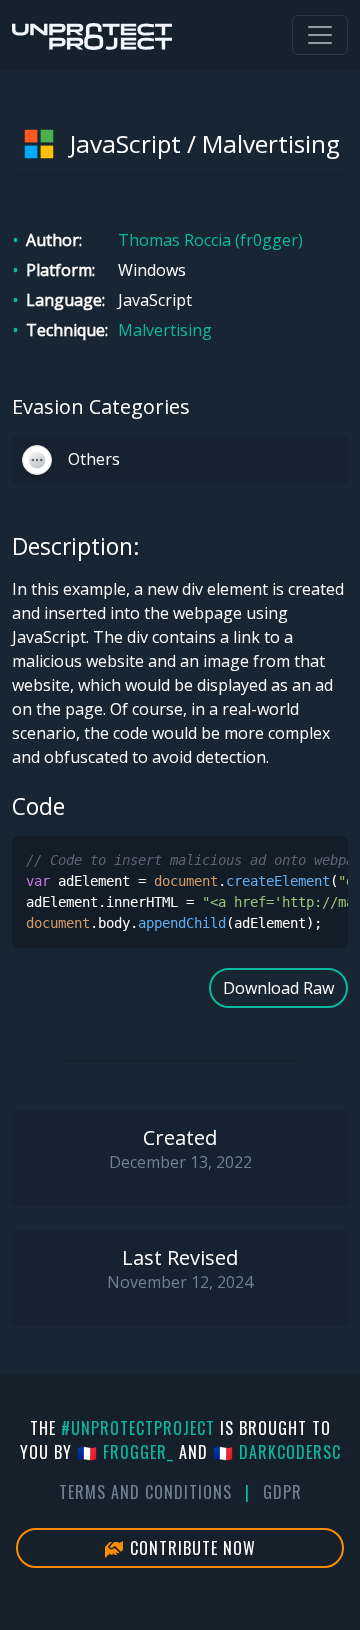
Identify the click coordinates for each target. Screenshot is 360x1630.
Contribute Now (190, 1548)
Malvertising (165, 330)
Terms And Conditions (145, 1492)
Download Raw (278, 988)
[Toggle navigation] (320, 35)
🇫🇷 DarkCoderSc (277, 1452)
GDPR (282, 1492)
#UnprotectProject (138, 1428)
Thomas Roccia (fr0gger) (210, 240)
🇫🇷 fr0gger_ (125, 1452)
